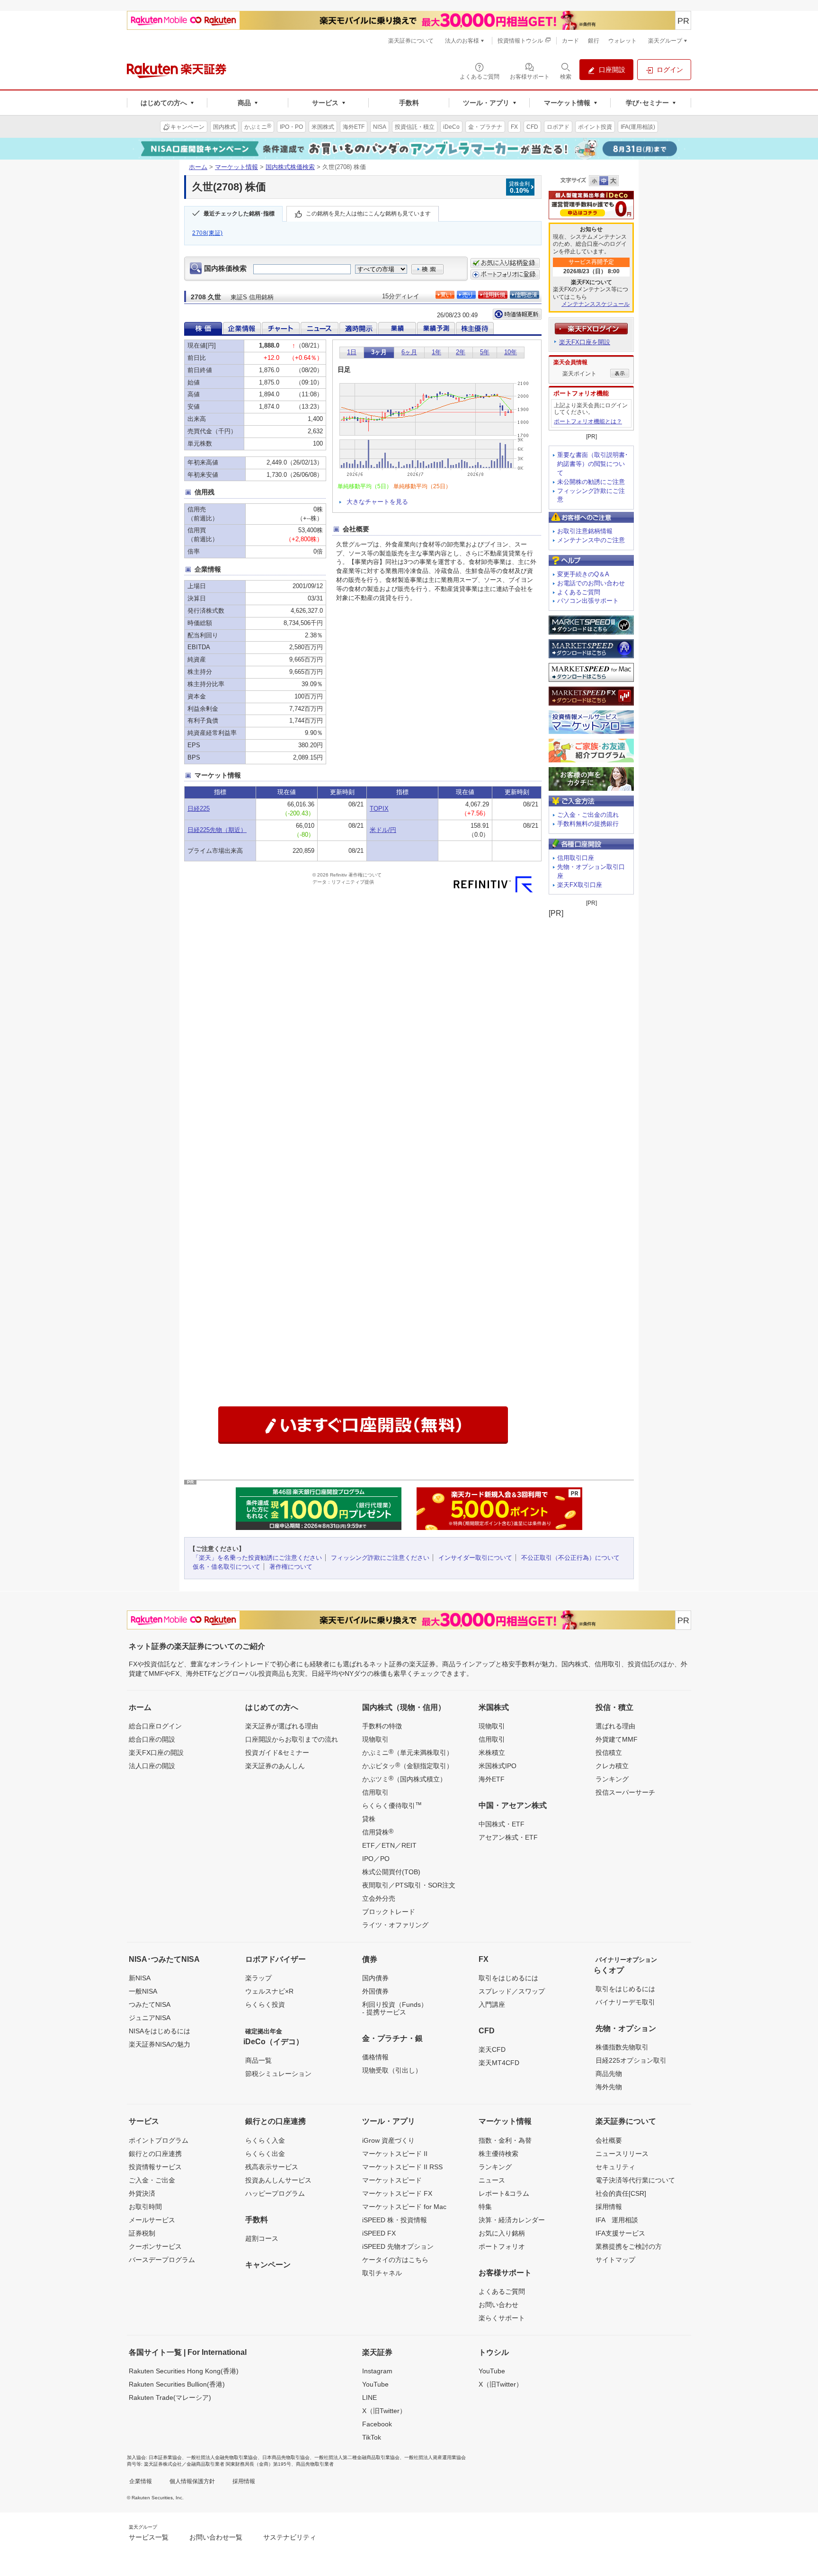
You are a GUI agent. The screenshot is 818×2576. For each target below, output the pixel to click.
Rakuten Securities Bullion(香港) (177, 2384)
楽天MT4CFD (499, 2063)
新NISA (140, 1978)
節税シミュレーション (278, 2074)
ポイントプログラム (159, 2140)
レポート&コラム (504, 2193)
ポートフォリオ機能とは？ (588, 421)
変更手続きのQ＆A (583, 574)
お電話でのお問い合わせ (591, 583)
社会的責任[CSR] (621, 2193)
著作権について (291, 1567)
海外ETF (492, 1779)
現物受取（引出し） (392, 2070)
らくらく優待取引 (392, 1805)
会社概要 (609, 2140)
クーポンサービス (155, 2246)
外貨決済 (142, 2193)
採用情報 (609, 2207)
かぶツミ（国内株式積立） (404, 1779)
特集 (485, 2207)
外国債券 (375, 1991)
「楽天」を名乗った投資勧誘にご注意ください (257, 1558)
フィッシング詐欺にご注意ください (380, 1558)
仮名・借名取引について (227, 1567)
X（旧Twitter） (384, 2411)
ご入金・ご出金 (152, 2180)
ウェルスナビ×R (269, 1991)
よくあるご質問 (579, 592)
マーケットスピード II (395, 2154)
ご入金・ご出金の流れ (588, 815)
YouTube (375, 2384)
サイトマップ (615, 2260)
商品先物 (609, 2074)
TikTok (372, 2437)
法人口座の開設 (152, 1766)
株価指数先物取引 (622, 2047)
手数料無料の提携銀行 (588, 824)
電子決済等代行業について (635, 2180)
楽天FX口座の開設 (156, 1753)
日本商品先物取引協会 (286, 2457)
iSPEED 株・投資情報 (395, 2220)
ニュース (492, 2180)
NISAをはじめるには (160, 2031)
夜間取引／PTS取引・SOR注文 (409, 1885)
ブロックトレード (389, 1912)
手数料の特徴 (382, 1726)
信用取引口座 (576, 858)
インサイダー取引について (475, 1558)
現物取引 (375, 1739)
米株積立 (492, 1753)
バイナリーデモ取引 (625, 2002)
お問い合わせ (498, 2305)
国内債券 (375, 1978)
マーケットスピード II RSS (402, 2167)
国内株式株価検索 (290, 167)
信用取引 (375, 1792)
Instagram (377, 2371)
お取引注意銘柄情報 (585, 531)
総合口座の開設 (152, 1739)
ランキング (612, 1779)
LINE (369, 2397)
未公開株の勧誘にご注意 (591, 482)
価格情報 (375, 2057)
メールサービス (152, 2220)
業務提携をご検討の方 (629, 2246)
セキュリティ (615, 2167)
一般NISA (143, 1991)
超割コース (262, 2238)
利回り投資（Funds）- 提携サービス (395, 2008)
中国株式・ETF (502, 1824)
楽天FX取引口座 (580, 885)
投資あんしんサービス (278, 2180)
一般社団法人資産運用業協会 (435, 2457)
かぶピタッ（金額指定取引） (408, 1765)
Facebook (377, 2424)
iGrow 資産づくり (388, 2140)
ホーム (198, 167)
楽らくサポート (502, 2318)
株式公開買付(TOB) (391, 1872)
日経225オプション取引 (631, 2060)
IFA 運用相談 (617, 2220)
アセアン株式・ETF (508, 1837)
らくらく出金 (265, 2154)
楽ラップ (258, 1978)
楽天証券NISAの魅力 (160, 2044)
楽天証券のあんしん (275, 1766)
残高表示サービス (272, 2167)
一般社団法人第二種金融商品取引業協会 (357, 2457)
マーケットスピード (392, 2180)
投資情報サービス (155, 2167)
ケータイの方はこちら (395, 2260)
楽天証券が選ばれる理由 (282, 1726)
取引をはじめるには (508, 1978)
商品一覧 (258, 2060)
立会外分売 (379, 1898)
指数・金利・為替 (505, 2140)
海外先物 (609, 2087)
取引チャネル (382, 2273)
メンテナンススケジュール (596, 304)
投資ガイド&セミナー (277, 1753)
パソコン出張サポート (588, 601)
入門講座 (492, 2004)
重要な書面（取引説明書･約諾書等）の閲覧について (593, 464)
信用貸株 (378, 1832)
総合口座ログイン (155, 1726)
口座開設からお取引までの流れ (292, 1739)
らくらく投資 (265, 2004)
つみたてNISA (150, 2004)
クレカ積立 (612, 1766)
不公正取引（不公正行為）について (570, 1558)
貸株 (369, 1819)
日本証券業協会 (165, 2457)
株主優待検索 (498, 2154)
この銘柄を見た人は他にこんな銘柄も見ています (368, 214)
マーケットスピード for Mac (404, 2207)
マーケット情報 (236, 167)
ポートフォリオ (502, 2246)
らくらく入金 (265, 2140)
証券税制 (142, 2233)
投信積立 (609, 1753)
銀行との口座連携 (155, 2154)
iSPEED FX (379, 2233)
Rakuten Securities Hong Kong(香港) (184, 2371)
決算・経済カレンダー (512, 2220)
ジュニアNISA (150, 2018)
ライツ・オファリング (395, 1925)
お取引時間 (145, 2207)
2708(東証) (208, 233)
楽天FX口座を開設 (585, 342)
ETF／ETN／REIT (389, 1845)
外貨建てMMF (617, 1739)
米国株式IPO (498, 1766)
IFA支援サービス (620, 2233)
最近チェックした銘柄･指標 (239, 214)
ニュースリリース (622, 2154)
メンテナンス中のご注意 (591, 540)
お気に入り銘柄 (502, 2233)
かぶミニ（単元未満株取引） (408, 1752)
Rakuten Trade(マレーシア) (170, 2397)
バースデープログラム (162, 2260)
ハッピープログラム (275, 2193)
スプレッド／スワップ (512, 1991)
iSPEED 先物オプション (398, 2246)
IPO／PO (376, 1859)
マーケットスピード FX (397, 2193)
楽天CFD (492, 2049)
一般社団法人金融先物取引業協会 (222, 2457)
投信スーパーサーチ (625, 1792)
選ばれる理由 (615, 1726)
